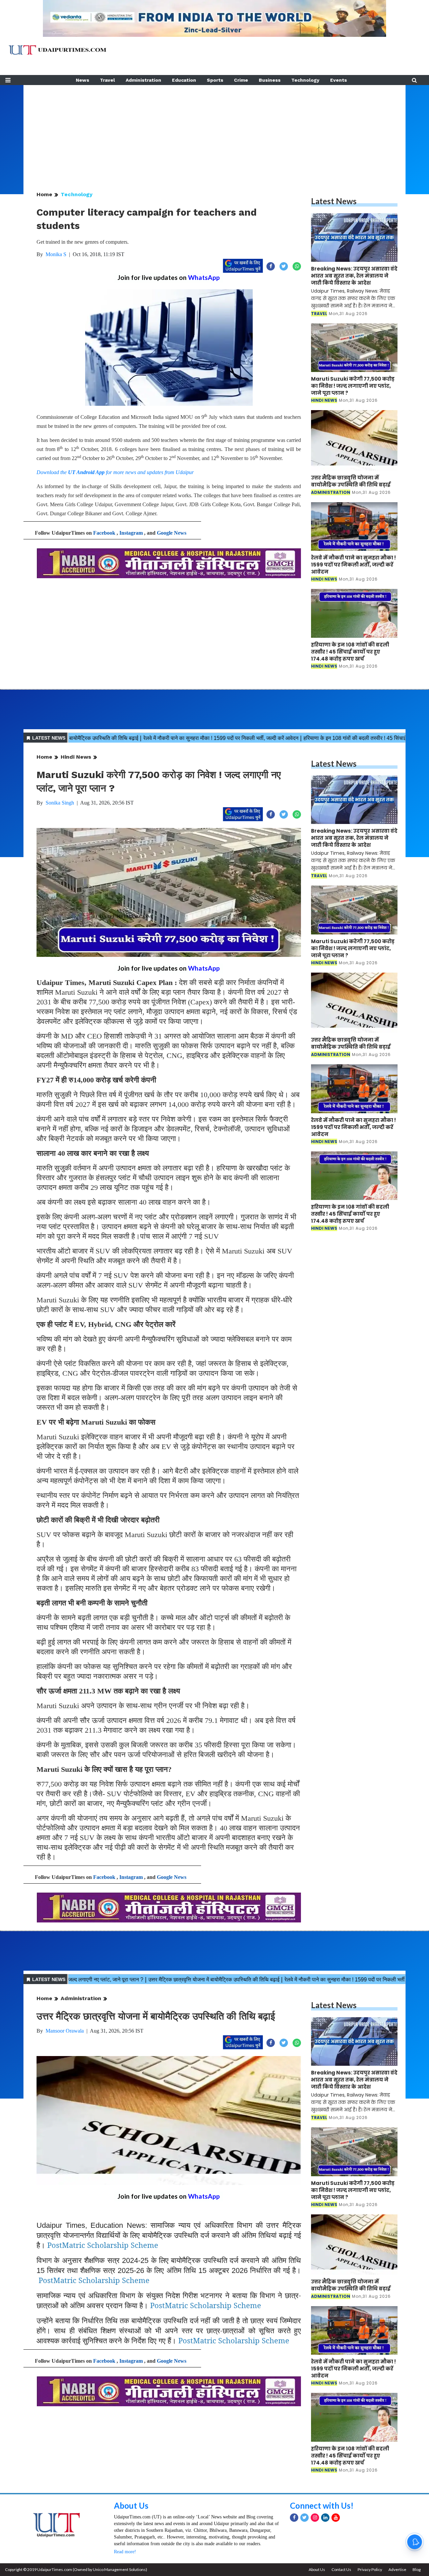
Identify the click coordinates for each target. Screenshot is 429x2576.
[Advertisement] (214, 132)
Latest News (334, 201)
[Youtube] (336, 2518)
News (82, 80)
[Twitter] (304, 2518)
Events (339, 80)
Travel (107, 80)
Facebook (104, 533)
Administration (143, 80)
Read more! (125, 2552)
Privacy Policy (370, 2569)
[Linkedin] (325, 2518)
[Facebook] (294, 2518)
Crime (241, 80)
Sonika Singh (60, 803)
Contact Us (341, 2569)
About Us (131, 2506)
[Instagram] (315, 2518)
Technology (305, 80)
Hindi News (76, 757)
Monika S (56, 254)
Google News (172, 533)
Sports (215, 80)
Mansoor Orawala (65, 2031)
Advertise (397, 2569)
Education (184, 80)
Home (44, 194)
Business (270, 80)
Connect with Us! (322, 2506)
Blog (417, 2569)
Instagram (131, 533)
